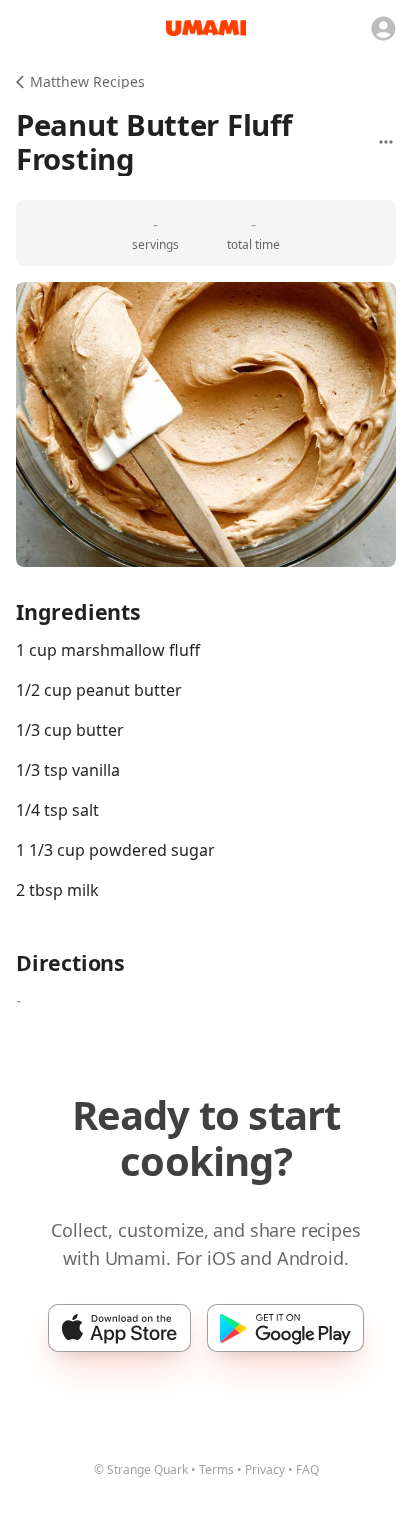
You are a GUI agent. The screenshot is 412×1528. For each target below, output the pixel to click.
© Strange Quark (141, 1469)
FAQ (307, 1469)
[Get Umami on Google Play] (285, 1328)
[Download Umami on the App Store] (119, 1328)
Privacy (265, 1469)
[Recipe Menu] (386, 142)
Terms (216, 1469)
